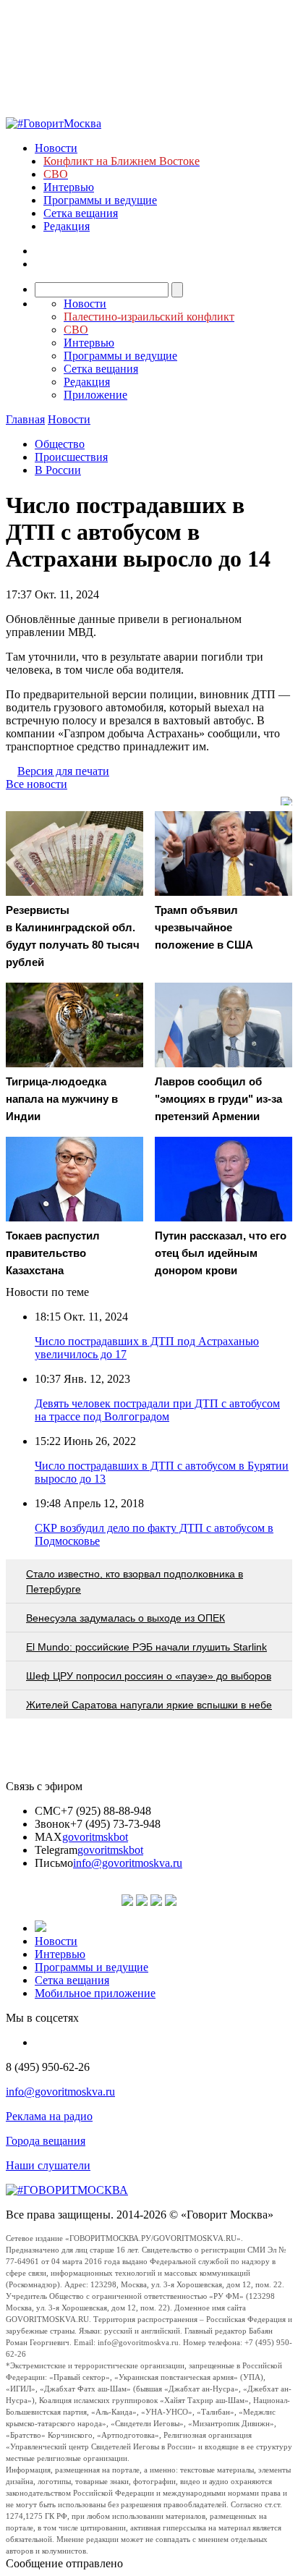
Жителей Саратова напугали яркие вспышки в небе (149, 1705)
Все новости (37, 784)
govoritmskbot (95, 1837)
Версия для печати (63, 771)
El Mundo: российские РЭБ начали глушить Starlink (146, 1647)
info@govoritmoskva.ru (128, 1863)
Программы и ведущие (100, 200)
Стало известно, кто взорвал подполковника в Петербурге (135, 1581)
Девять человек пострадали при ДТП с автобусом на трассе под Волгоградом (157, 1410)
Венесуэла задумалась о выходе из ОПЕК (125, 1618)
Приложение (95, 395)
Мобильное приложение (95, 1993)
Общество (60, 444)
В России (58, 470)
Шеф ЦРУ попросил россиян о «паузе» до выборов (149, 1676)
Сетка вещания (81, 213)
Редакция (67, 226)
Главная (25, 419)
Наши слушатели (48, 2165)
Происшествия (71, 457)
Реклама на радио (49, 2116)
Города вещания (46, 2141)
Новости (56, 148)
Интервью (69, 187)
